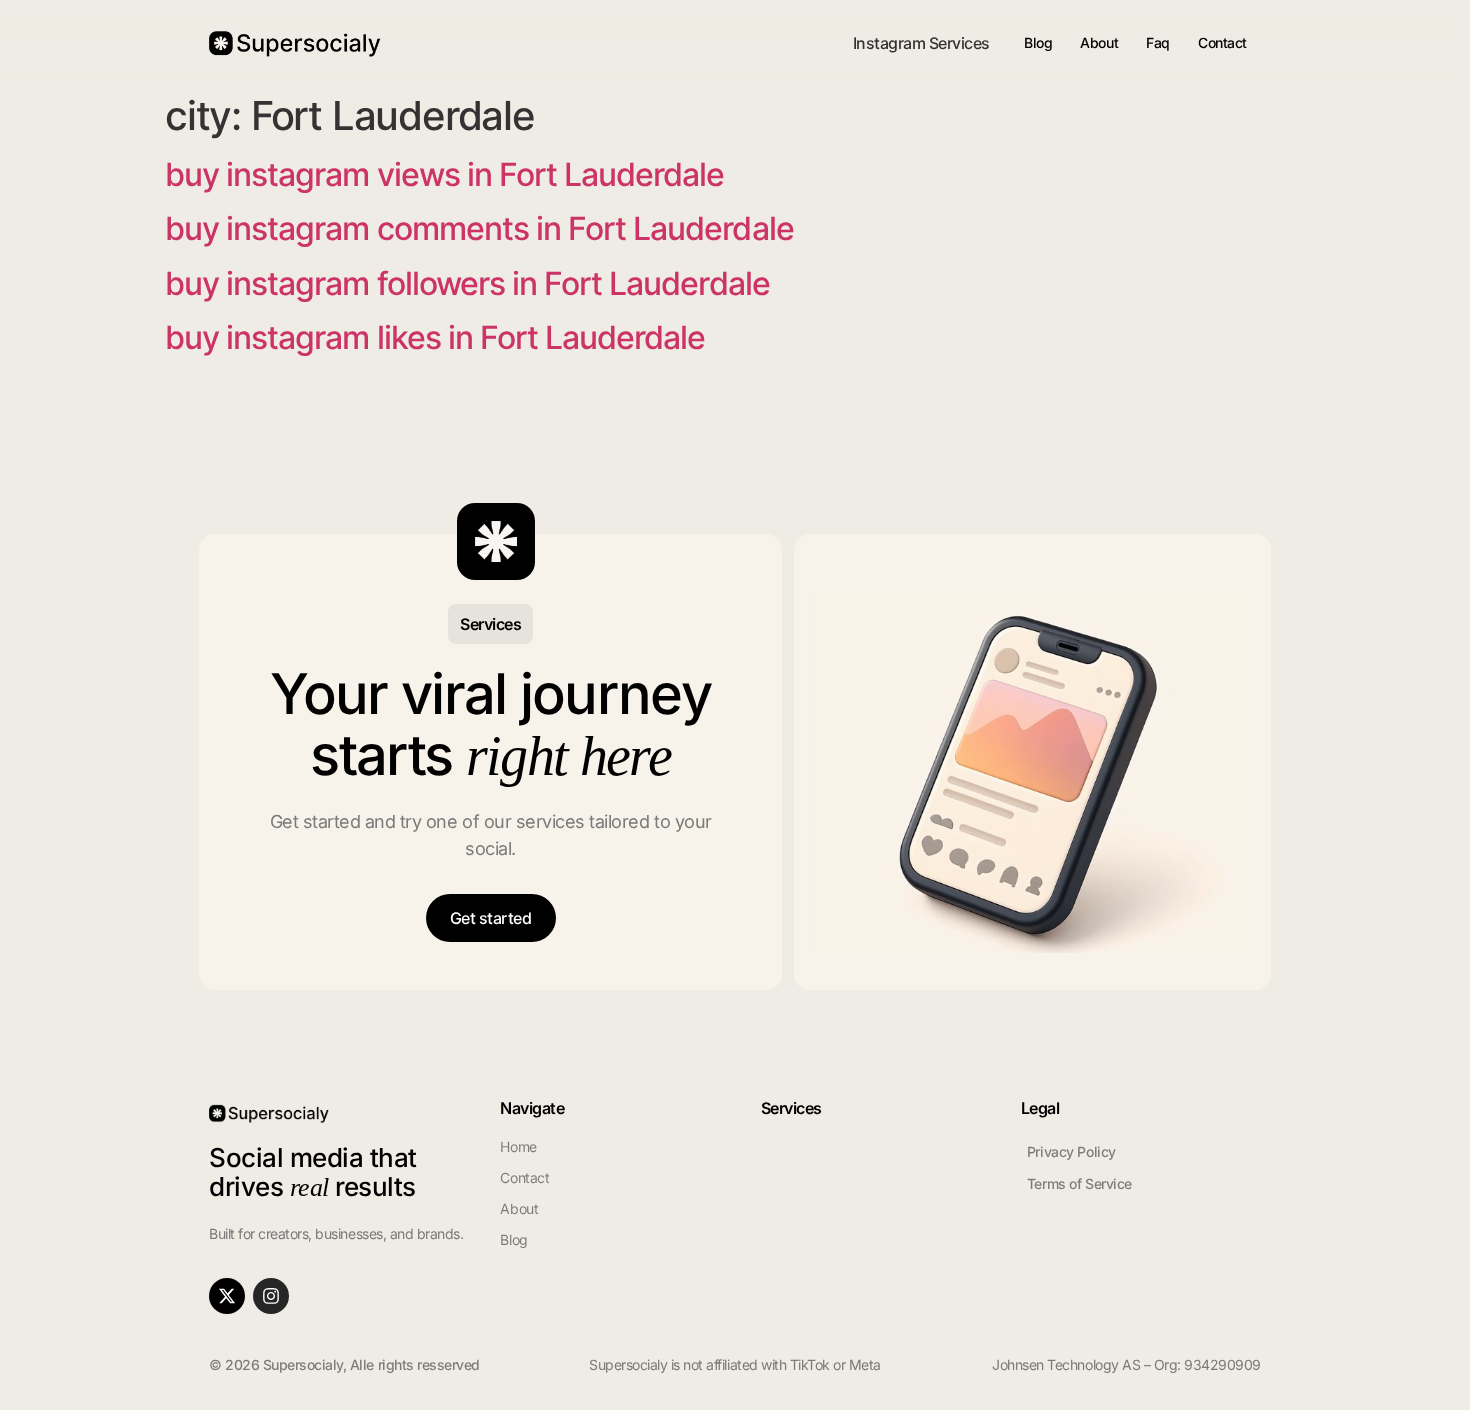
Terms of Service (1079, 1183)
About (1099, 42)
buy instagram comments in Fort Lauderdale (479, 228)
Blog (1038, 42)
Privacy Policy (1071, 1151)
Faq (1158, 42)
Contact (1222, 42)
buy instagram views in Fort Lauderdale (445, 174)
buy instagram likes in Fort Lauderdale (435, 337)
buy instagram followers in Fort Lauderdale (467, 283)
